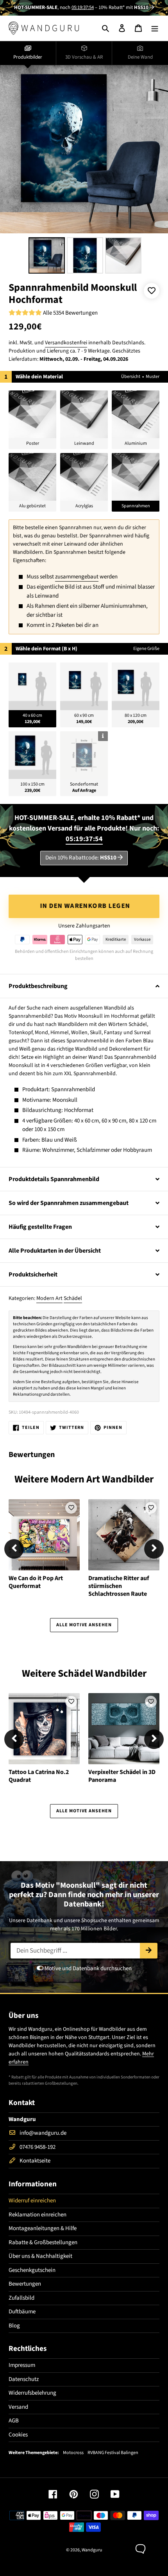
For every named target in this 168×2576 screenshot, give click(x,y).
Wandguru (92, 2550)
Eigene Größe (146, 649)
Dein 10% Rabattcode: (81, 858)
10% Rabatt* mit (123, 7)
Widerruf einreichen (32, 2201)
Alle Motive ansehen (84, 1625)
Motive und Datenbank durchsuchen (88, 1968)
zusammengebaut (77, 577)
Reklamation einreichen (38, 2215)
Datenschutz (24, 2379)
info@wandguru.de (43, 2133)
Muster (153, 377)
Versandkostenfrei (66, 343)
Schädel (73, 1298)
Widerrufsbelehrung (32, 2393)
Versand (18, 2407)
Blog (14, 2326)
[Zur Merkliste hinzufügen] (152, 291)
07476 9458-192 (38, 2147)
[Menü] (155, 28)
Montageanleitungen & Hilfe (43, 2228)
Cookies (18, 2435)
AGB (14, 2421)
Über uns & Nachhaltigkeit (40, 2256)
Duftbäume (22, 2312)
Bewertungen (25, 2284)
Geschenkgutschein (32, 2270)
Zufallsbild (21, 2298)
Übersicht (131, 377)
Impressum (22, 2365)
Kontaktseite (35, 2161)
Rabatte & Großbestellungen (43, 2242)
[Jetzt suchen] (149, 1951)
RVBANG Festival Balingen (113, 2453)
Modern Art (49, 1298)
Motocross (73, 2453)
